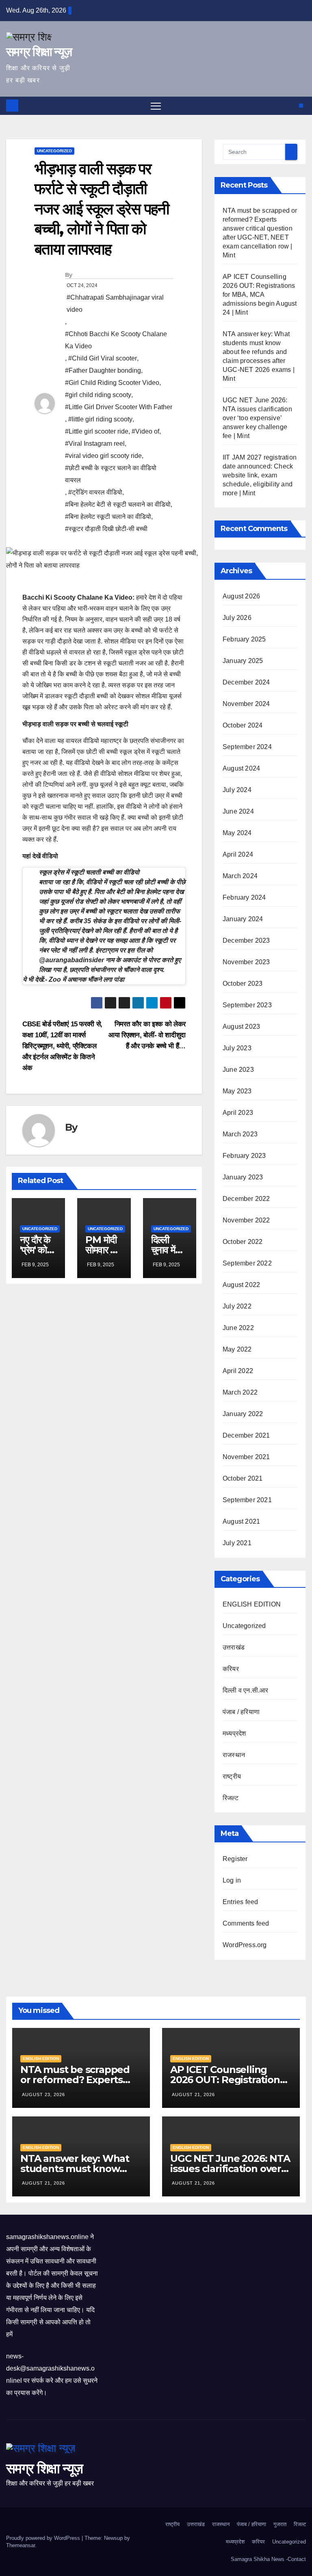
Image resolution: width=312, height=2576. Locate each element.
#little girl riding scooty (100, 419)
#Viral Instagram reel (95, 444)
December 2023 (246, 940)
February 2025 (244, 639)
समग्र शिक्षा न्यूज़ (39, 52)
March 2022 (240, 1392)
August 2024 (241, 768)
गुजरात (280, 2524)
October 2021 (243, 1478)
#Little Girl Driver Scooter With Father (119, 407)
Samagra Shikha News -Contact (268, 2559)
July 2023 (237, 1048)
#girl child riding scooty (98, 395)
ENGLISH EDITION (252, 1604)
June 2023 (238, 1070)
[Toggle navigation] (156, 106)
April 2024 (238, 854)
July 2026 (237, 618)
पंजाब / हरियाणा (241, 1712)
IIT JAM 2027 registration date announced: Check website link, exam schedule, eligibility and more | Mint (260, 475)
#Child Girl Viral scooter (103, 358)
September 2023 (247, 1005)
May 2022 (237, 1349)
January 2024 (243, 919)
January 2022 (243, 1414)
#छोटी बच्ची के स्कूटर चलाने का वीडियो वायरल (111, 474)
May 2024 (237, 833)
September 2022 (247, 1263)
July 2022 (237, 1306)
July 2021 (237, 1543)
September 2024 (247, 747)
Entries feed (240, 1902)
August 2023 (241, 1027)
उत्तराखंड (234, 1647)
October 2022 (243, 1242)
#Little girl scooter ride (97, 431)
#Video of (145, 431)
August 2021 (241, 1521)
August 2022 (241, 1285)
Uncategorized (54, 151)
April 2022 (238, 1371)
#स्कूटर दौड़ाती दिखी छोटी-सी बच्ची (106, 529)
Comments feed (246, 1923)
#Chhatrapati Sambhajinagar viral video (115, 303)
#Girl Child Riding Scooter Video (112, 383)
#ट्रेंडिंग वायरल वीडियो (95, 492)
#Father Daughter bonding (103, 370)
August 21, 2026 (193, 2094)
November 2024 (246, 704)
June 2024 (238, 811)
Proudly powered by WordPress (44, 2538)
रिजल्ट (231, 1798)
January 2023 (243, 1177)
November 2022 (246, 1220)
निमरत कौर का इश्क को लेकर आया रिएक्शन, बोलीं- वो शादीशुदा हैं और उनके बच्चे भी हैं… (147, 1035)
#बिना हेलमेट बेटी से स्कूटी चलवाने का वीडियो (118, 504)
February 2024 (244, 897)
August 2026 (241, 596)
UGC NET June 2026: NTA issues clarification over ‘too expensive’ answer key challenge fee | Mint (257, 418)
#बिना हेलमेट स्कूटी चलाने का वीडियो (108, 517)
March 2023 (240, 1134)
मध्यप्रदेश (234, 1733)
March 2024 (240, 876)
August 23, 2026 (43, 2094)
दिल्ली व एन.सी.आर (246, 1690)
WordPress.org (245, 1945)
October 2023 (243, 984)
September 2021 (247, 1500)
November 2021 (246, 1457)
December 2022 (246, 1199)
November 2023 (246, 962)
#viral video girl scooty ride (103, 456)
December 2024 (246, 682)
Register (235, 1859)
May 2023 (237, 1091)
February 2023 (244, 1156)
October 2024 (243, 725)
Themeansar (21, 2545)
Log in (232, 1880)
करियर (231, 1669)
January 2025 (243, 661)
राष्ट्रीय (232, 1776)
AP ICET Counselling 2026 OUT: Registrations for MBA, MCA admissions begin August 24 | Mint (260, 295)
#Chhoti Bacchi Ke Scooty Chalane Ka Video (116, 340)
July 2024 (237, 790)
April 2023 (238, 1113)
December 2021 (246, 1435)
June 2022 (238, 1328)
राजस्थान (234, 1755)
